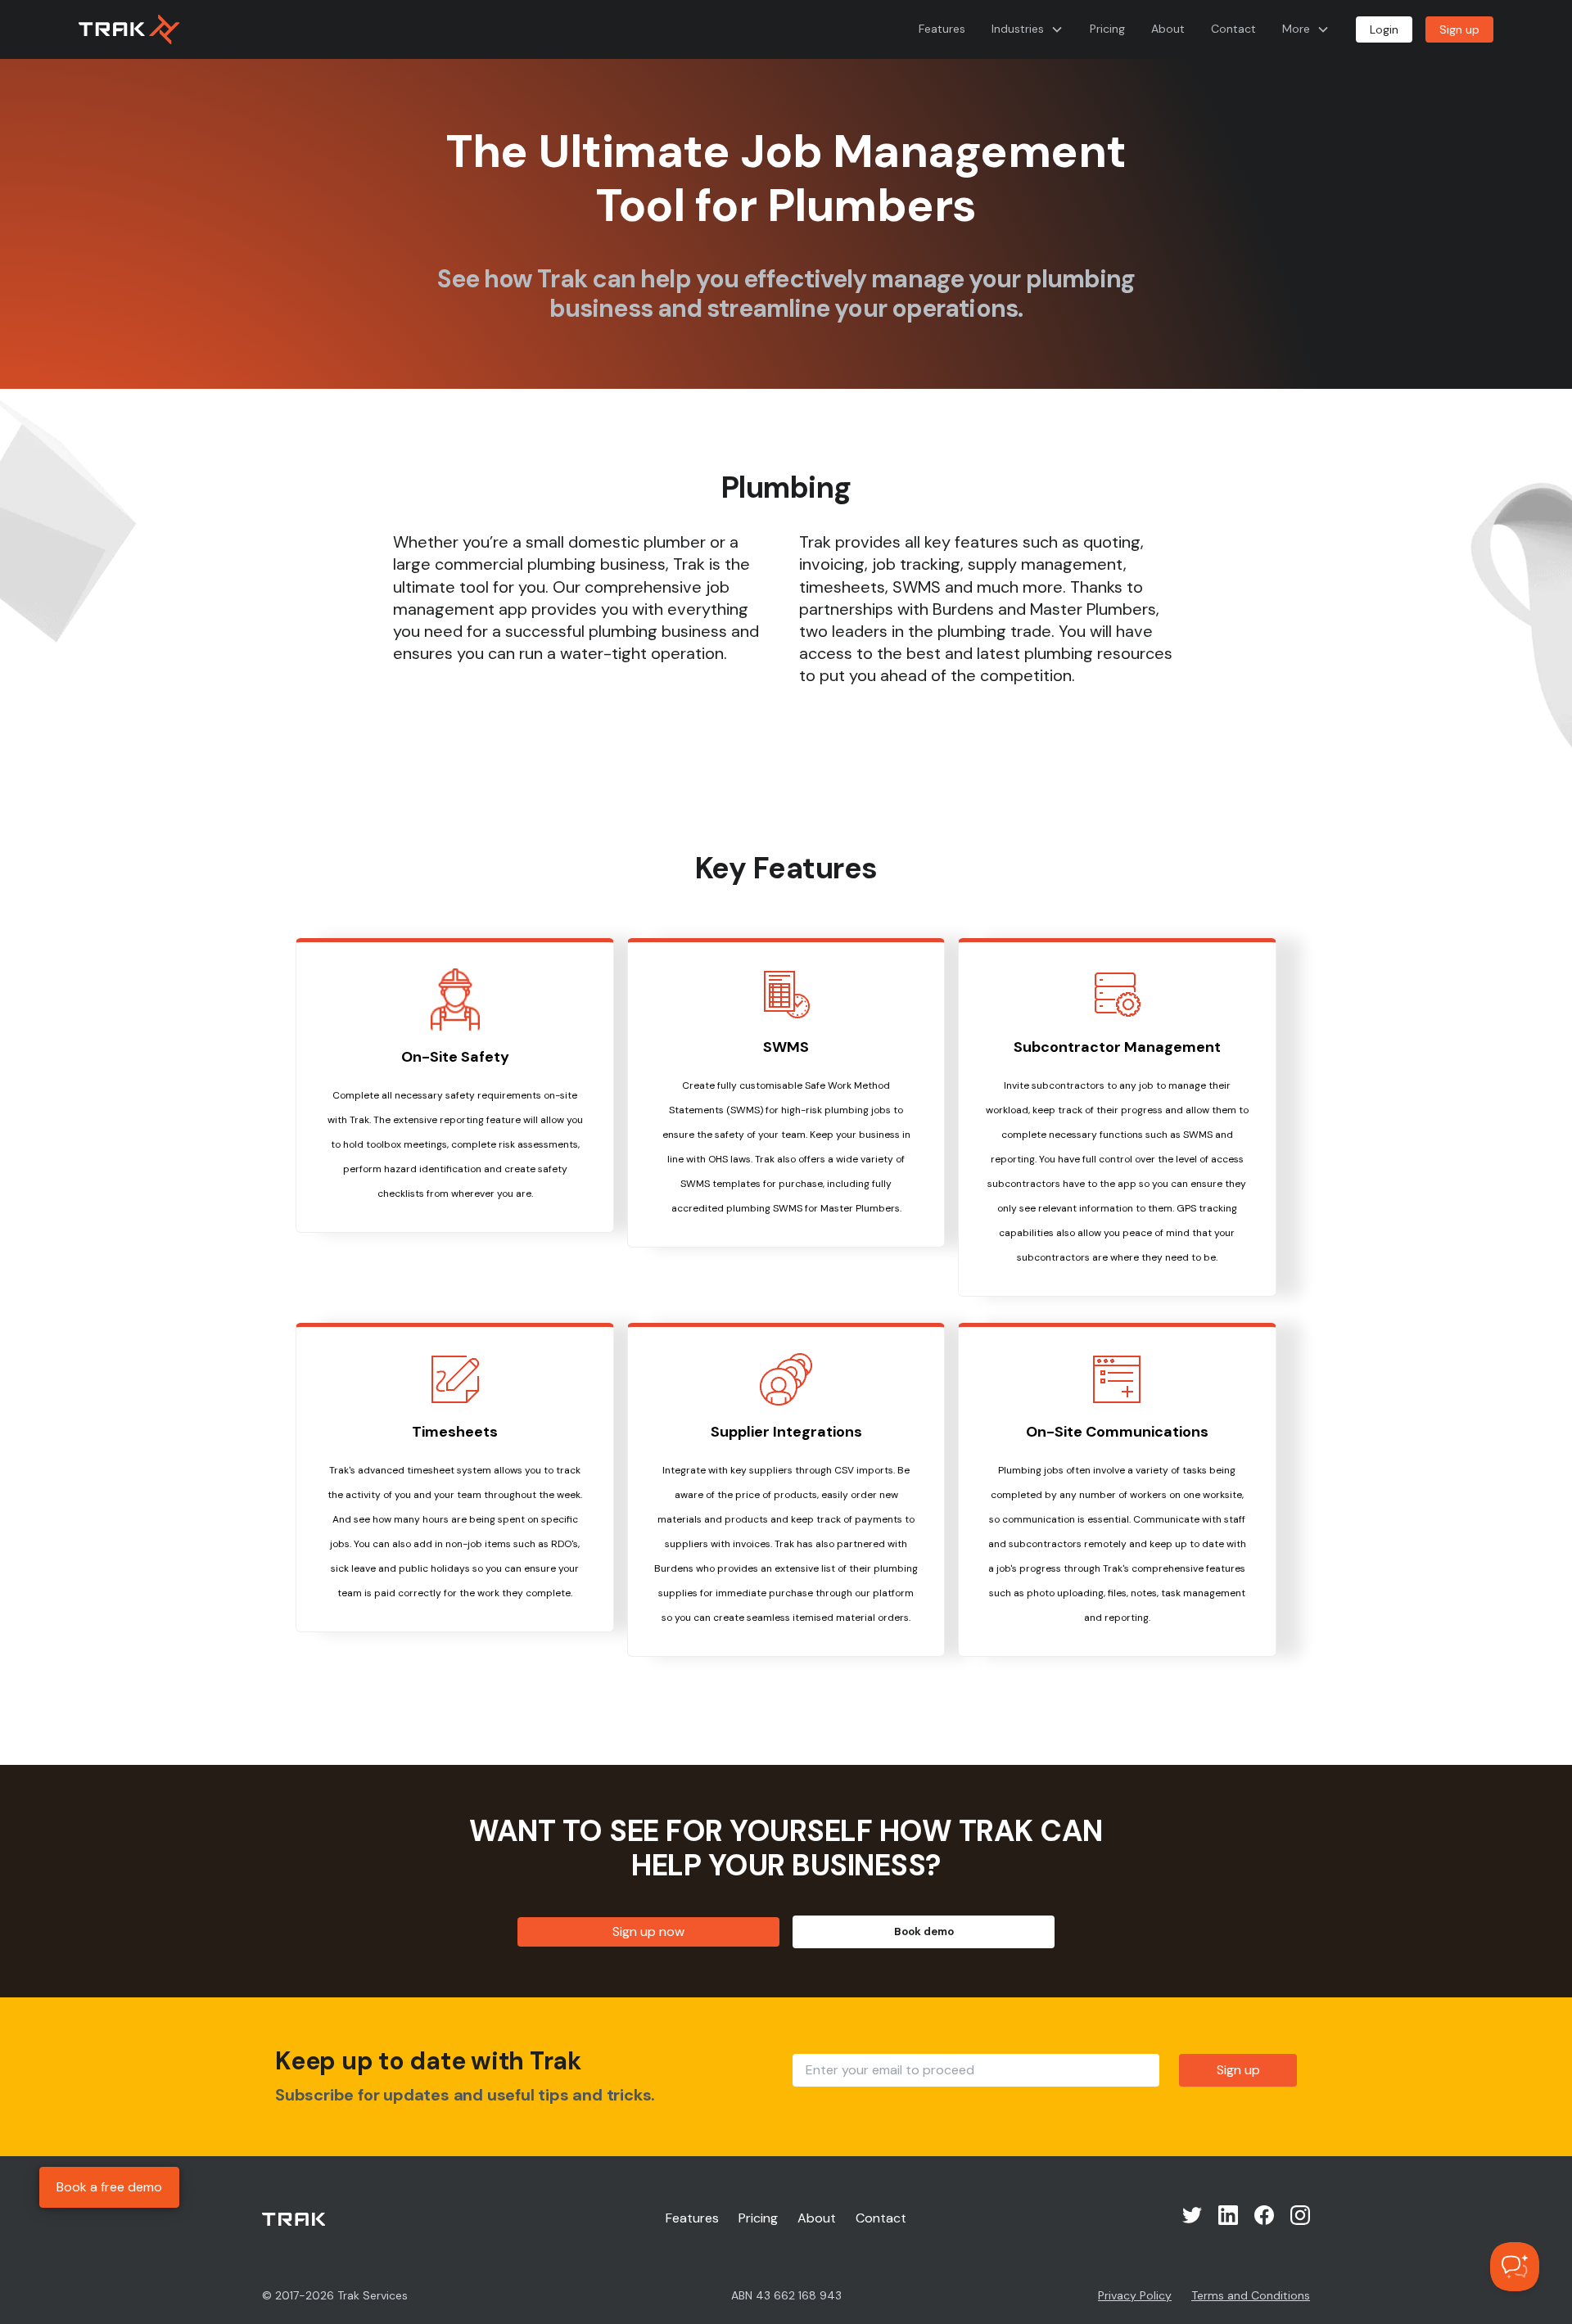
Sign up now (648, 1931)
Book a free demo (109, 2187)
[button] (1028, 29)
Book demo (924, 1931)
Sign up (1459, 29)
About (1168, 29)
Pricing (1107, 29)
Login (1384, 29)
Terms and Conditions (1251, 2295)
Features (942, 29)
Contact (1233, 29)
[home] (129, 29)
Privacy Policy (1135, 2295)
